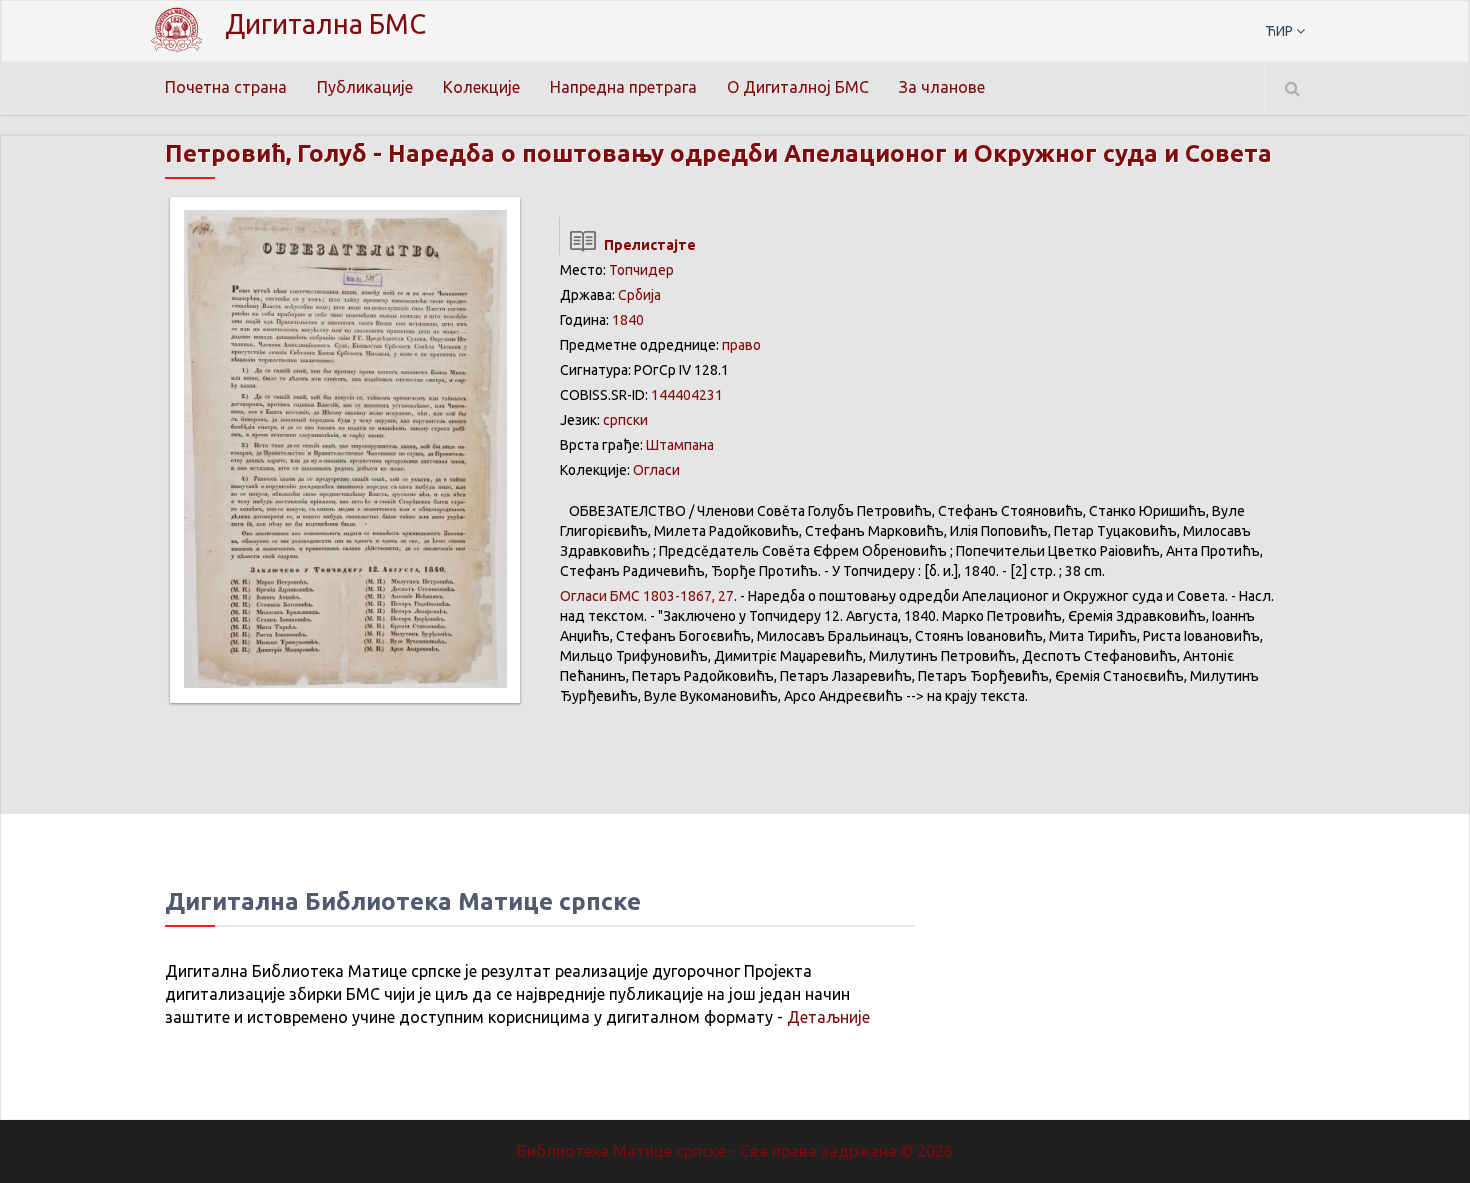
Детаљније (828, 1017)
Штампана (680, 445)
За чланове (942, 87)
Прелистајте (647, 245)
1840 (628, 320)
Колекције (481, 87)
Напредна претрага (623, 87)
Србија (639, 295)
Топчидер (641, 270)
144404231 (687, 395)
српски (625, 420)
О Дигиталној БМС (798, 87)
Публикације (365, 87)
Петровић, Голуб (266, 153)
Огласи (656, 470)
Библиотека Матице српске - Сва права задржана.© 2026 (735, 1151)
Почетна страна (226, 87)
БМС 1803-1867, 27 (647, 596)
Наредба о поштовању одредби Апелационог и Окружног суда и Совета (830, 153)
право (741, 345)
